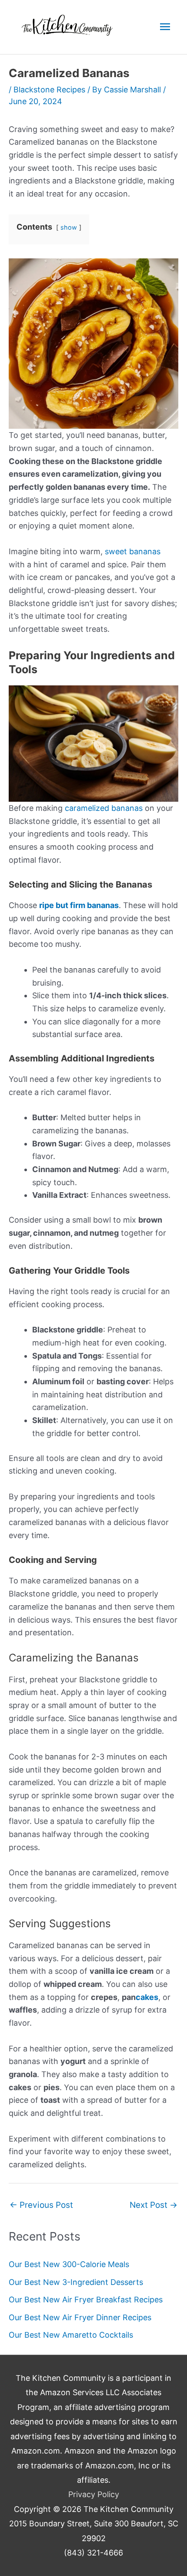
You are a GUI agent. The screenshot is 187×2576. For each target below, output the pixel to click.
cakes (147, 1997)
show (69, 227)
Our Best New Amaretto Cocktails (71, 2335)
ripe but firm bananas (79, 905)
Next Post (154, 2205)
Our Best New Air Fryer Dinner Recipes (80, 2317)
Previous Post (41, 2205)
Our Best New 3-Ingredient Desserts (76, 2282)
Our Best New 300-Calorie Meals (69, 2264)
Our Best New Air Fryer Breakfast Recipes (86, 2300)
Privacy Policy (94, 2494)
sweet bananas (133, 551)
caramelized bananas (104, 808)
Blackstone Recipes (49, 90)
